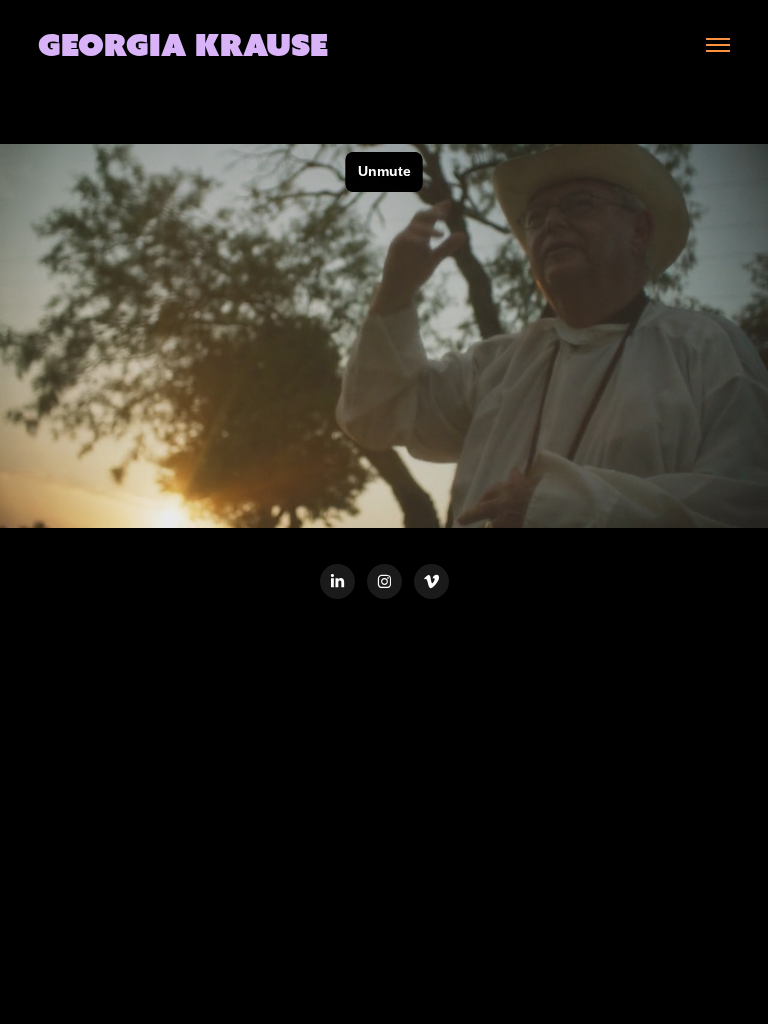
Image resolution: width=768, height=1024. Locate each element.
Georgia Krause (183, 44)
